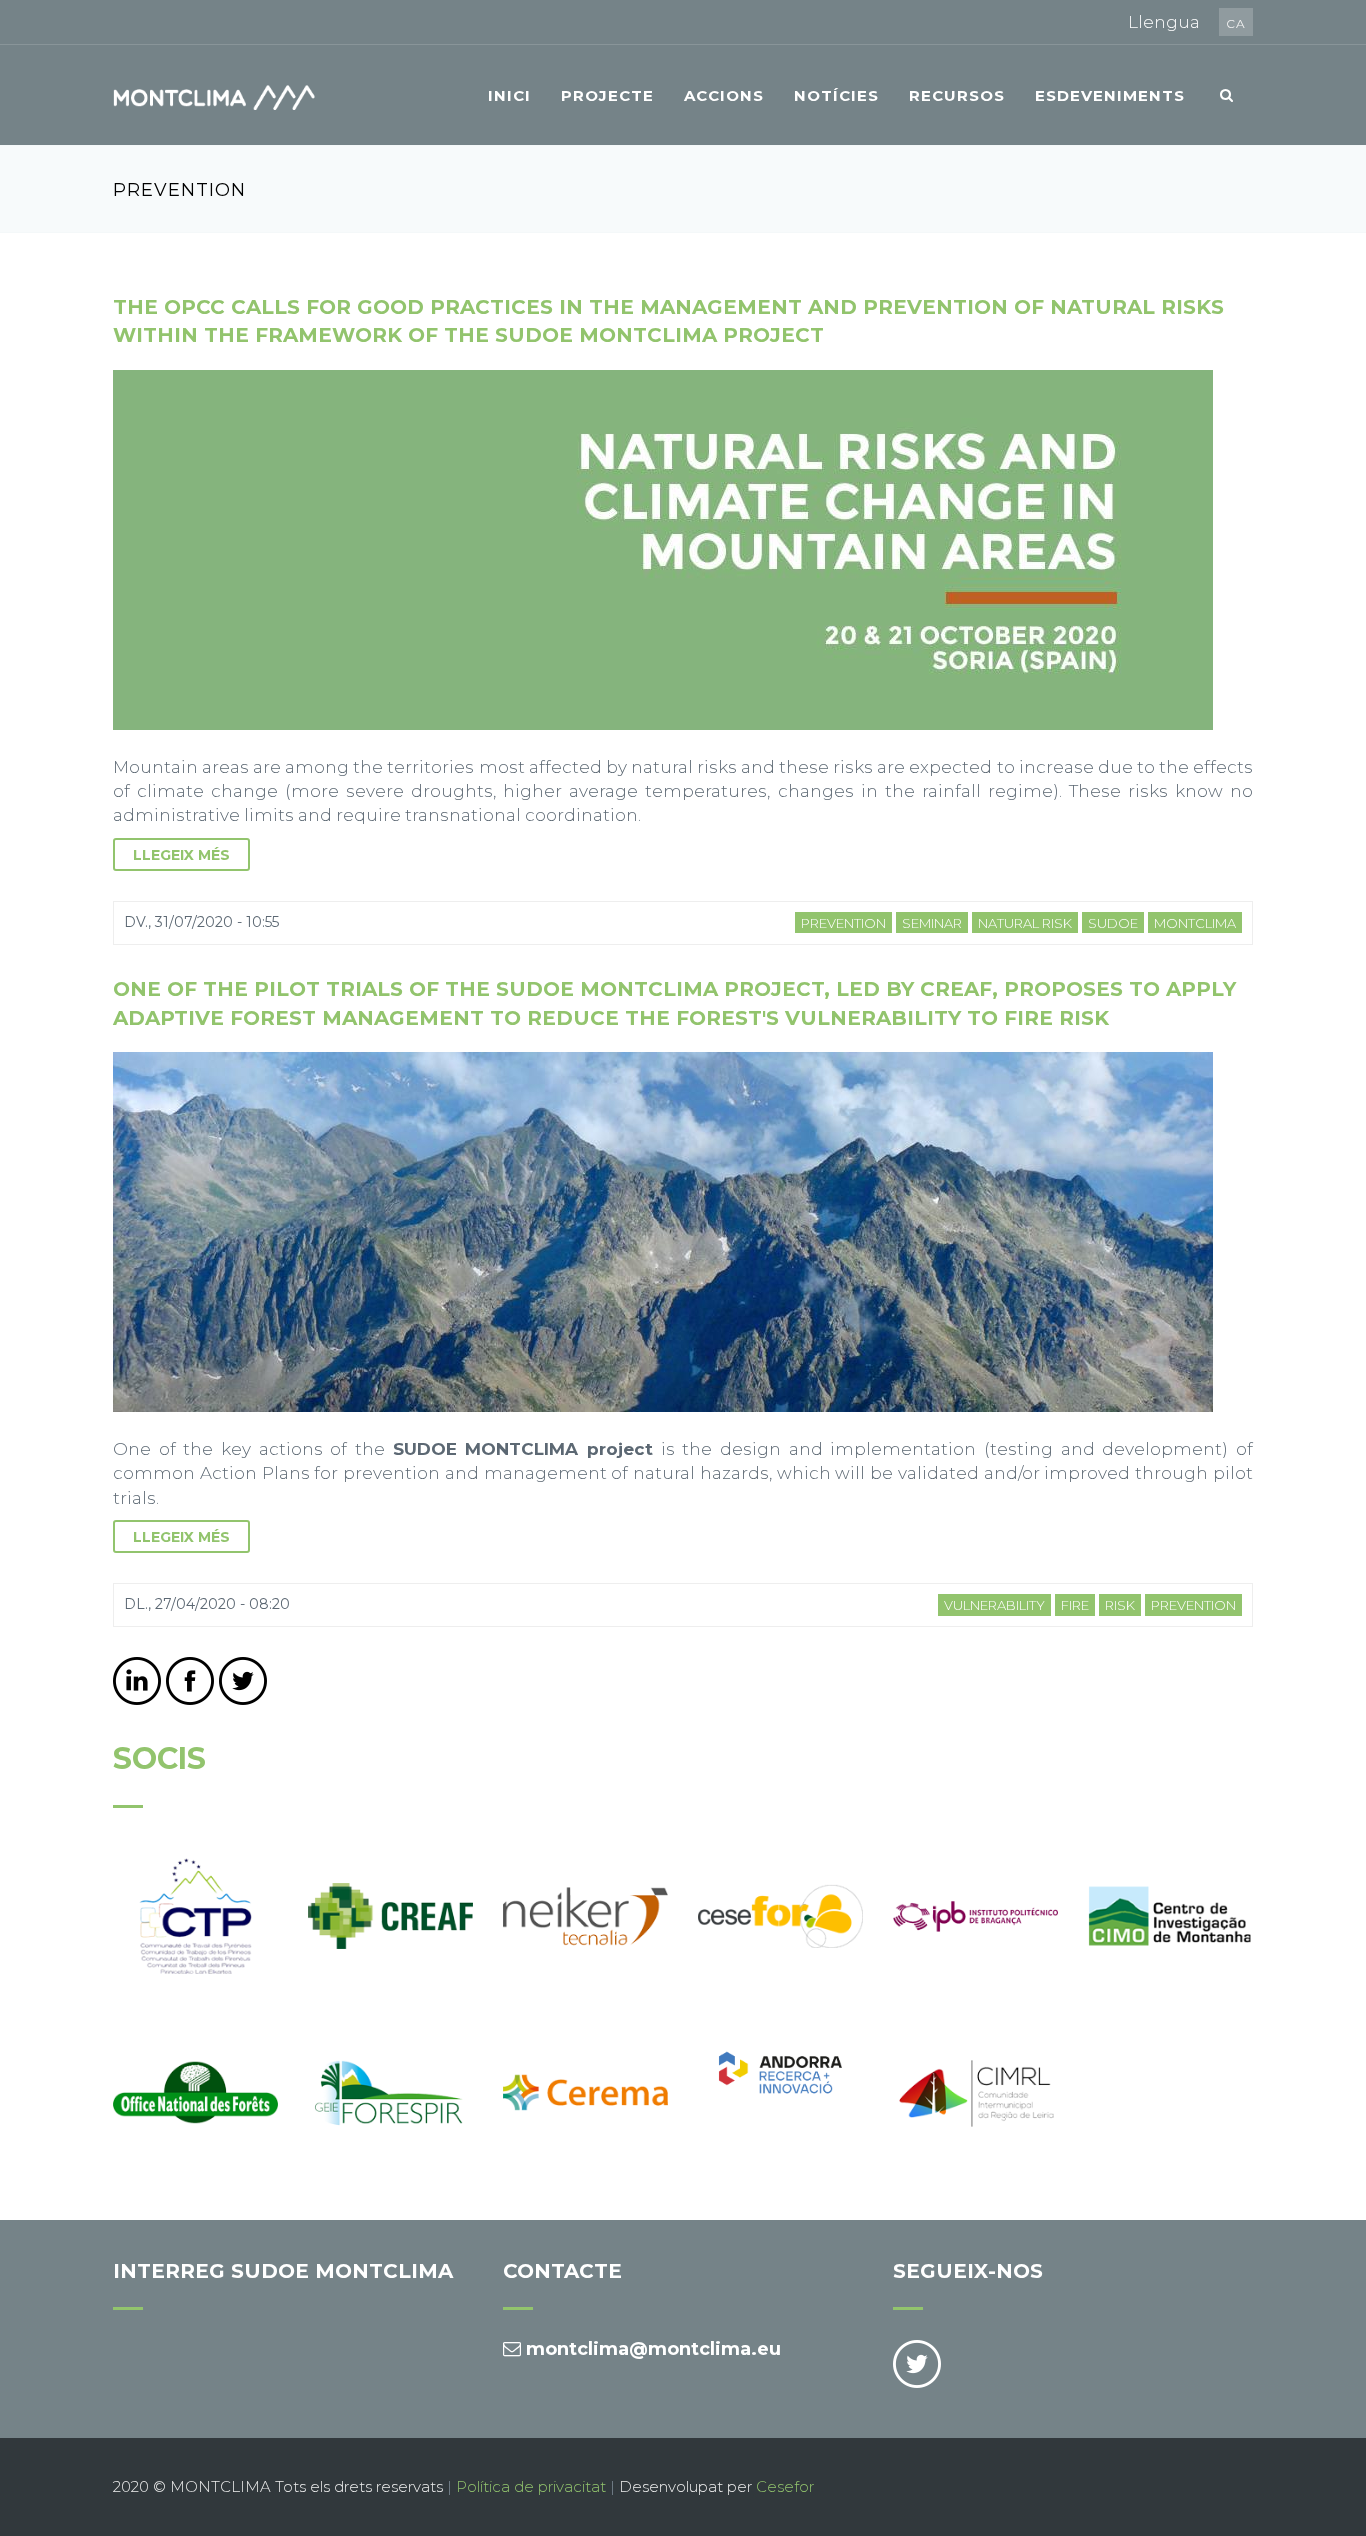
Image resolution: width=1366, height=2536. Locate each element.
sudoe (1113, 923)
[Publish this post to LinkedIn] (137, 1681)
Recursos (957, 95)
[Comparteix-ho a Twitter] (243, 1681)
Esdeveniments (1110, 95)
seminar (932, 923)
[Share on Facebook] (190, 1681)
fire (1075, 1605)
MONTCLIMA (1195, 923)
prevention (843, 923)
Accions (724, 95)
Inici (509, 95)
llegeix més (181, 855)
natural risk (1025, 923)
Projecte (607, 95)
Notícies (836, 95)
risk (1120, 1605)
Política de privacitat (531, 2486)
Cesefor (785, 2486)
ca (1236, 23)
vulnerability (994, 1605)
